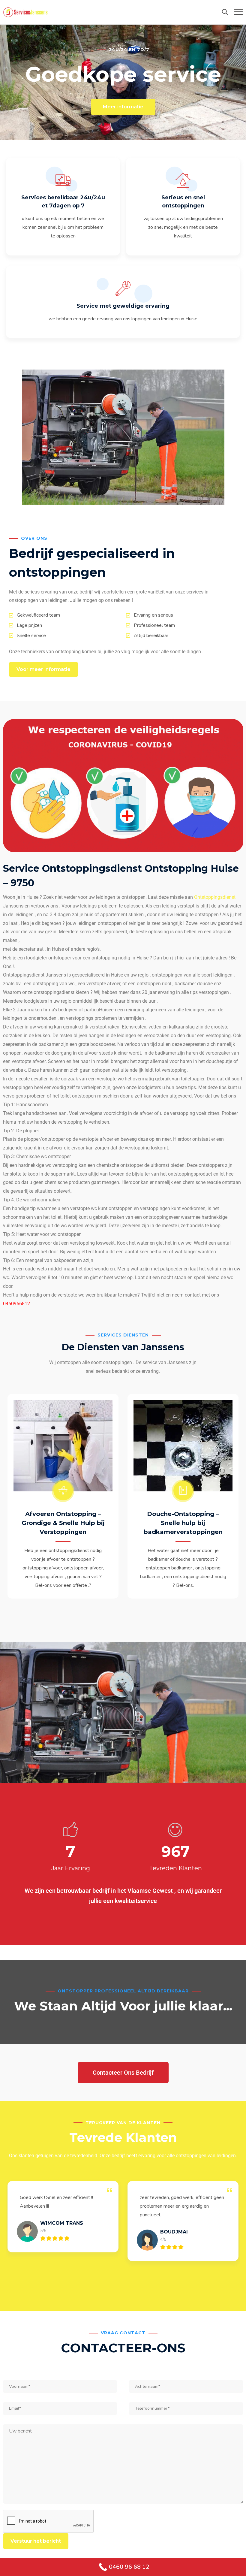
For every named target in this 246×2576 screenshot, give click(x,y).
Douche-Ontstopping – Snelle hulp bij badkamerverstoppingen (183, 1523)
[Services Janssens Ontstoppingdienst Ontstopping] (25, 12)
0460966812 (16, 1304)
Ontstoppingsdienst (215, 897)
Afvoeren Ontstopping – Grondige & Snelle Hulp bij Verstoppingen (63, 1523)
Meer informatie (123, 107)
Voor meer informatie (43, 669)
